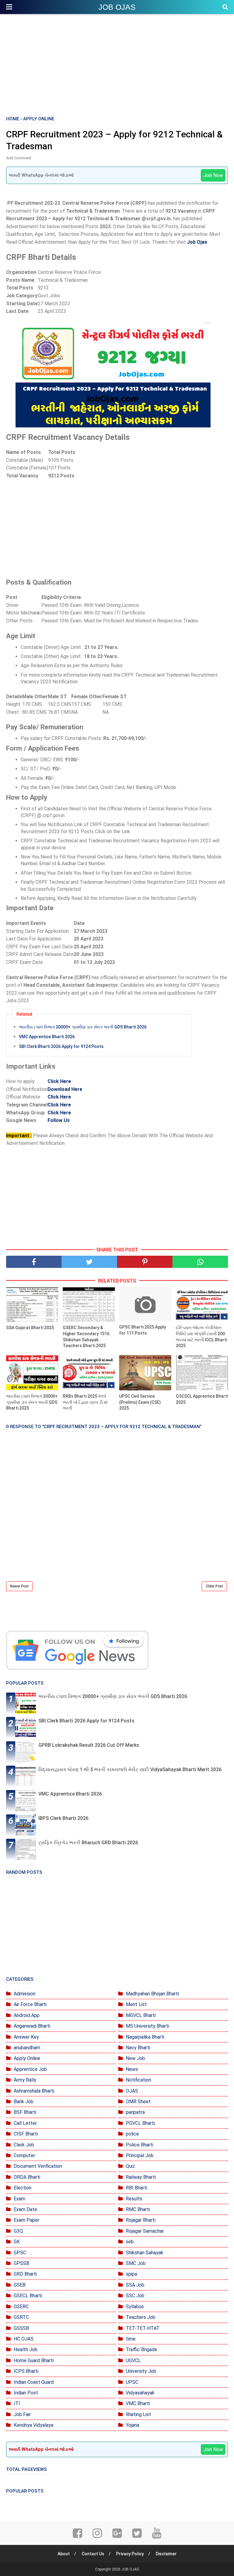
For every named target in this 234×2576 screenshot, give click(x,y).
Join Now (213, 175)
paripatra (135, 2112)
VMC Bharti (138, 2403)
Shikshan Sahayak (145, 2253)
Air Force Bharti (30, 2004)
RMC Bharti (138, 2209)
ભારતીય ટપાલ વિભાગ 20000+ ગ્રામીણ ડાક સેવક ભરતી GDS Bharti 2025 (32, 1402)
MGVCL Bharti (141, 2015)
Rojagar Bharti (141, 2220)
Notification (138, 2080)
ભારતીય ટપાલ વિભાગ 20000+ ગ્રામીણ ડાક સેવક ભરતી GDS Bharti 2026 (83, 1027)
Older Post (214, 1586)
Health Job (26, 2350)
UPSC (132, 2382)
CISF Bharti (26, 2134)
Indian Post (26, 2393)
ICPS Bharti (26, 2371)
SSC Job (135, 2296)
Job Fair (22, 2414)
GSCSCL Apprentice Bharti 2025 (202, 1399)
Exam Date (25, 2209)
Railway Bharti (141, 2177)
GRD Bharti (25, 2274)
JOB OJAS (117, 7)
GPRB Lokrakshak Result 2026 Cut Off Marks (89, 1745)
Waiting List (138, 2414)
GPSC (20, 2253)
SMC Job (136, 2263)
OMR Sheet (138, 2102)
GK (17, 2242)
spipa (131, 2274)
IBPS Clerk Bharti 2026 (63, 1818)
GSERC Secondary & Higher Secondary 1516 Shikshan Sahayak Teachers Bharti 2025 (86, 1337)
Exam (19, 2199)
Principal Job (140, 2155)
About (64, 2554)
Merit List (136, 2004)
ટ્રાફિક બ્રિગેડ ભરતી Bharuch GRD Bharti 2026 (88, 1843)
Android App (27, 2015)
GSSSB (21, 2328)
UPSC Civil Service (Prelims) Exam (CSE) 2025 (140, 1402)
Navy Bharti (138, 2048)
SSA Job (135, 2285)
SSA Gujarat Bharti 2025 (30, 1328)
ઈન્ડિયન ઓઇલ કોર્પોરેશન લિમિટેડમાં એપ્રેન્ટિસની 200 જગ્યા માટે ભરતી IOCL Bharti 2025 (201, 1337)
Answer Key (26, 2037)
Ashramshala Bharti (34, 2091)
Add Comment (19, 158)
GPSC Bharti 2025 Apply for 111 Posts (143, 1330)
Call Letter (25, 2123)
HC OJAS (24, 2339)
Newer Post (19, 1586)
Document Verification (38, 2166)
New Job (135, 2058)
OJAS (132, 2091)
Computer (24, 2155)
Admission (25, 1994)
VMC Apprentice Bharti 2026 (47, 1037)
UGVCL (133, 2360)
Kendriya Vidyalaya (34, 2425)
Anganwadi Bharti (32, 2026)
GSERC (21, 2307)
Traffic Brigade (142, 2350)
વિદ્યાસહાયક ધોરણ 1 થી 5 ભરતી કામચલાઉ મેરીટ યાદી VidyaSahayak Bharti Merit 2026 (130, 1769)
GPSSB (21, 2263)
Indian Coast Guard (34, 2382)
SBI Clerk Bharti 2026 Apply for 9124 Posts (61, 1046)
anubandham (27, 2048)
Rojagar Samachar (145, 2231)
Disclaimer (166, 2554)
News (132, 2069)
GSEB (20, 2285)
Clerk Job (24, 2145)
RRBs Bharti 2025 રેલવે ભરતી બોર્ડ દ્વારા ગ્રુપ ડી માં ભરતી (85, 1402)
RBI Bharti (136, 2188)
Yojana (133, 2425)
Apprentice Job (30, 2069)
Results (134, 2199)
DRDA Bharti (27, 2177)
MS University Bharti (147, 2026)
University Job (141, 2371)
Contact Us (93, 2554)
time (131, 2339)
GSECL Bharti (28, 2296)
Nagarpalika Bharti (145, 2037)
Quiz (130, 2166)
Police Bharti (140, 2145)
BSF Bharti (25, 2112)
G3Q (18, 2231)
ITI (17, 2403)
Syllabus (135, 2307)
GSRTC (21, 2317)
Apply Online (27, 2058)
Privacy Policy (130, 2554)
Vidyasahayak (140, 2393)
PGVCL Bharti (140, 2123)
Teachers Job (141, 2317)
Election (23, 2188)
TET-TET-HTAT (143, 2328)
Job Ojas (197, 242)
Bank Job (24, 2102)
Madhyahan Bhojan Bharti (152, 1994)
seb (130, 2242)
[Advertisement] (117, 64)
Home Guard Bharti (34, 2360)
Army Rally (25, 2080)
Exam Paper (27, 2220)
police (132, 2134)
